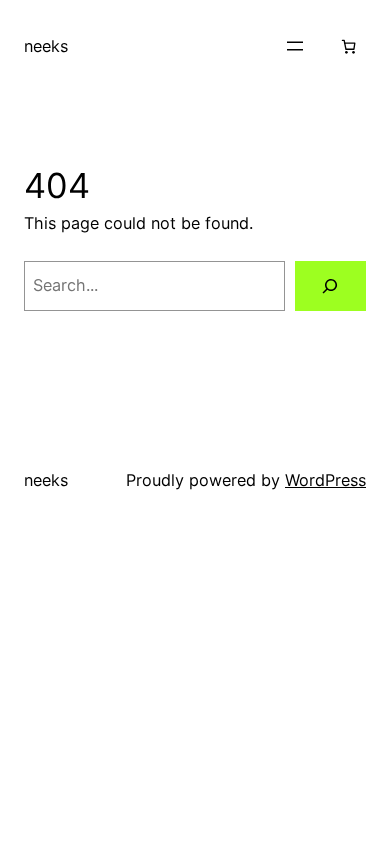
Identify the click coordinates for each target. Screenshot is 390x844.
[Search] (330, 286)
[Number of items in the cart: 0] (348, 46)
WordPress (325, 480)
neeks (46, 46)
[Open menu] (295, 46)
